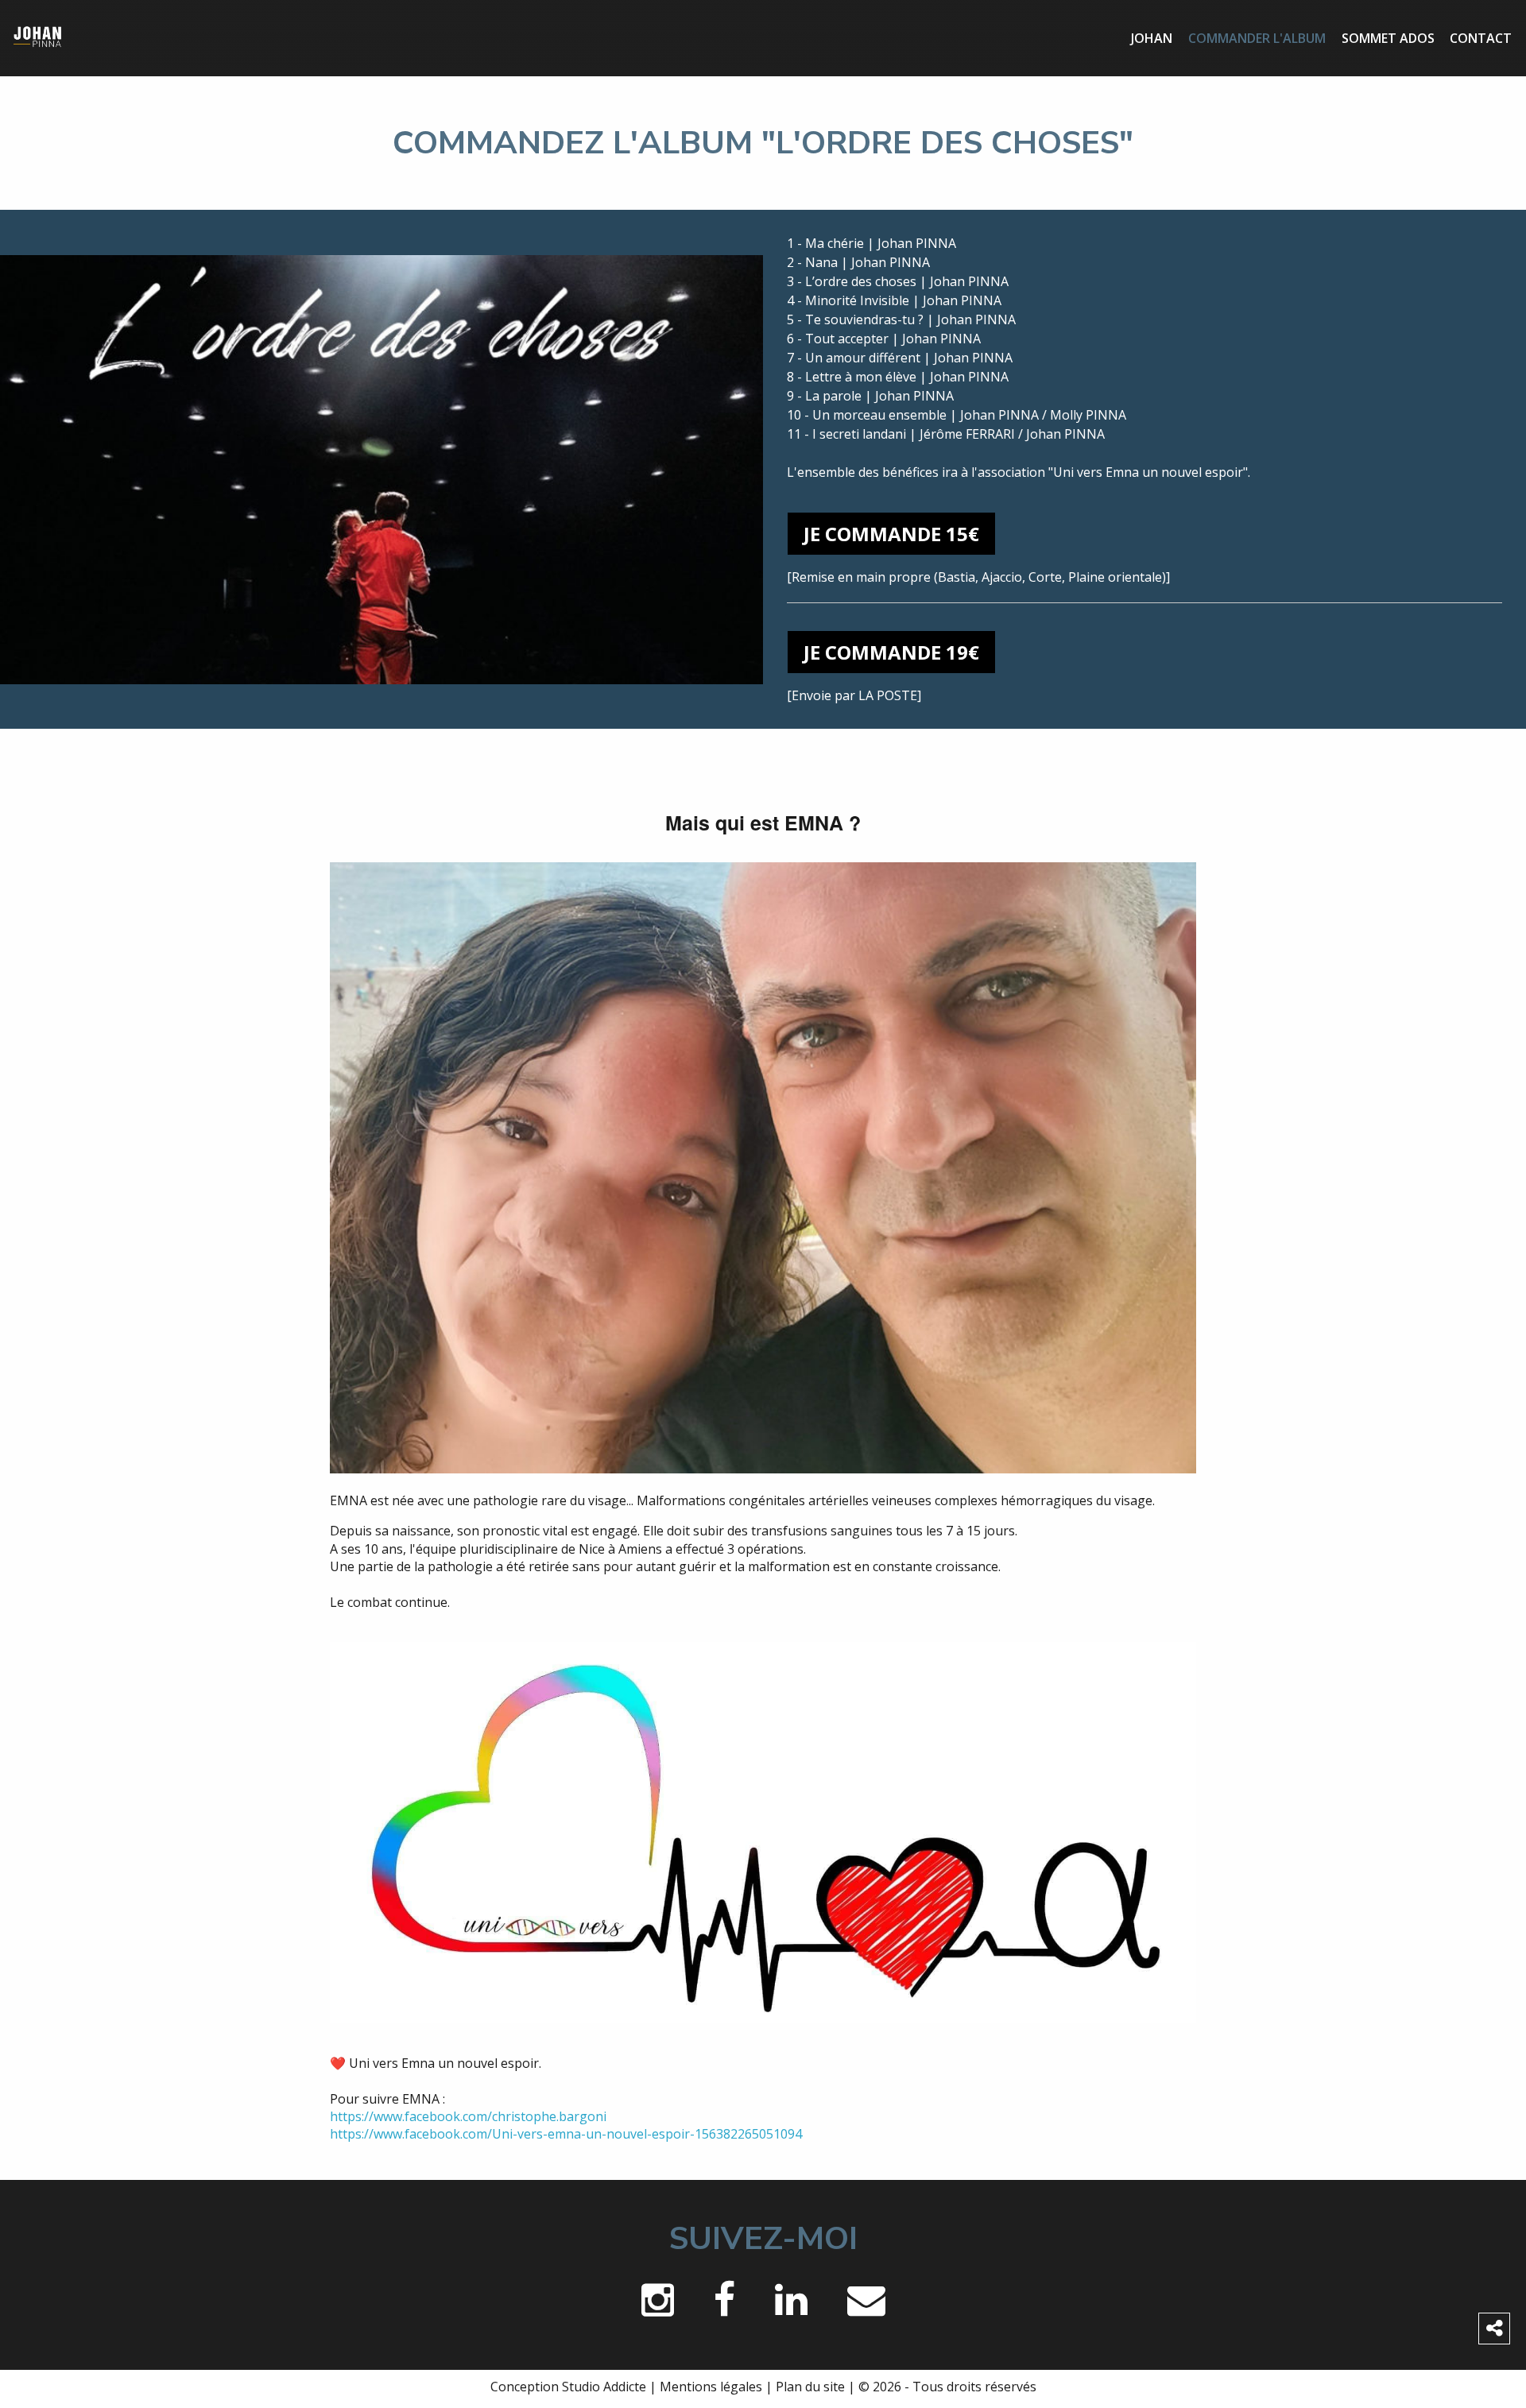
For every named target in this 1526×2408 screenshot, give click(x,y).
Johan (1152, 38)
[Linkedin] (791, 2303)
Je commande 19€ (891, 652)
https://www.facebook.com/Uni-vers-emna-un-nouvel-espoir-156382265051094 (566, 2134)
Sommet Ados (1388, 38)
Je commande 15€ (891, 534)
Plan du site (810, 2387)
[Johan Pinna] (38, 37)
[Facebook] (724, 2303)
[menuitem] (1152, 38)
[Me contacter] (866, 2303)
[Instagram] (658, 2303)
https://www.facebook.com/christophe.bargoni (468, 2116)
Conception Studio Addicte (568, 2387)
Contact (1481, 38)
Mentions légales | (718, 2387)
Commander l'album (1257, 38)
